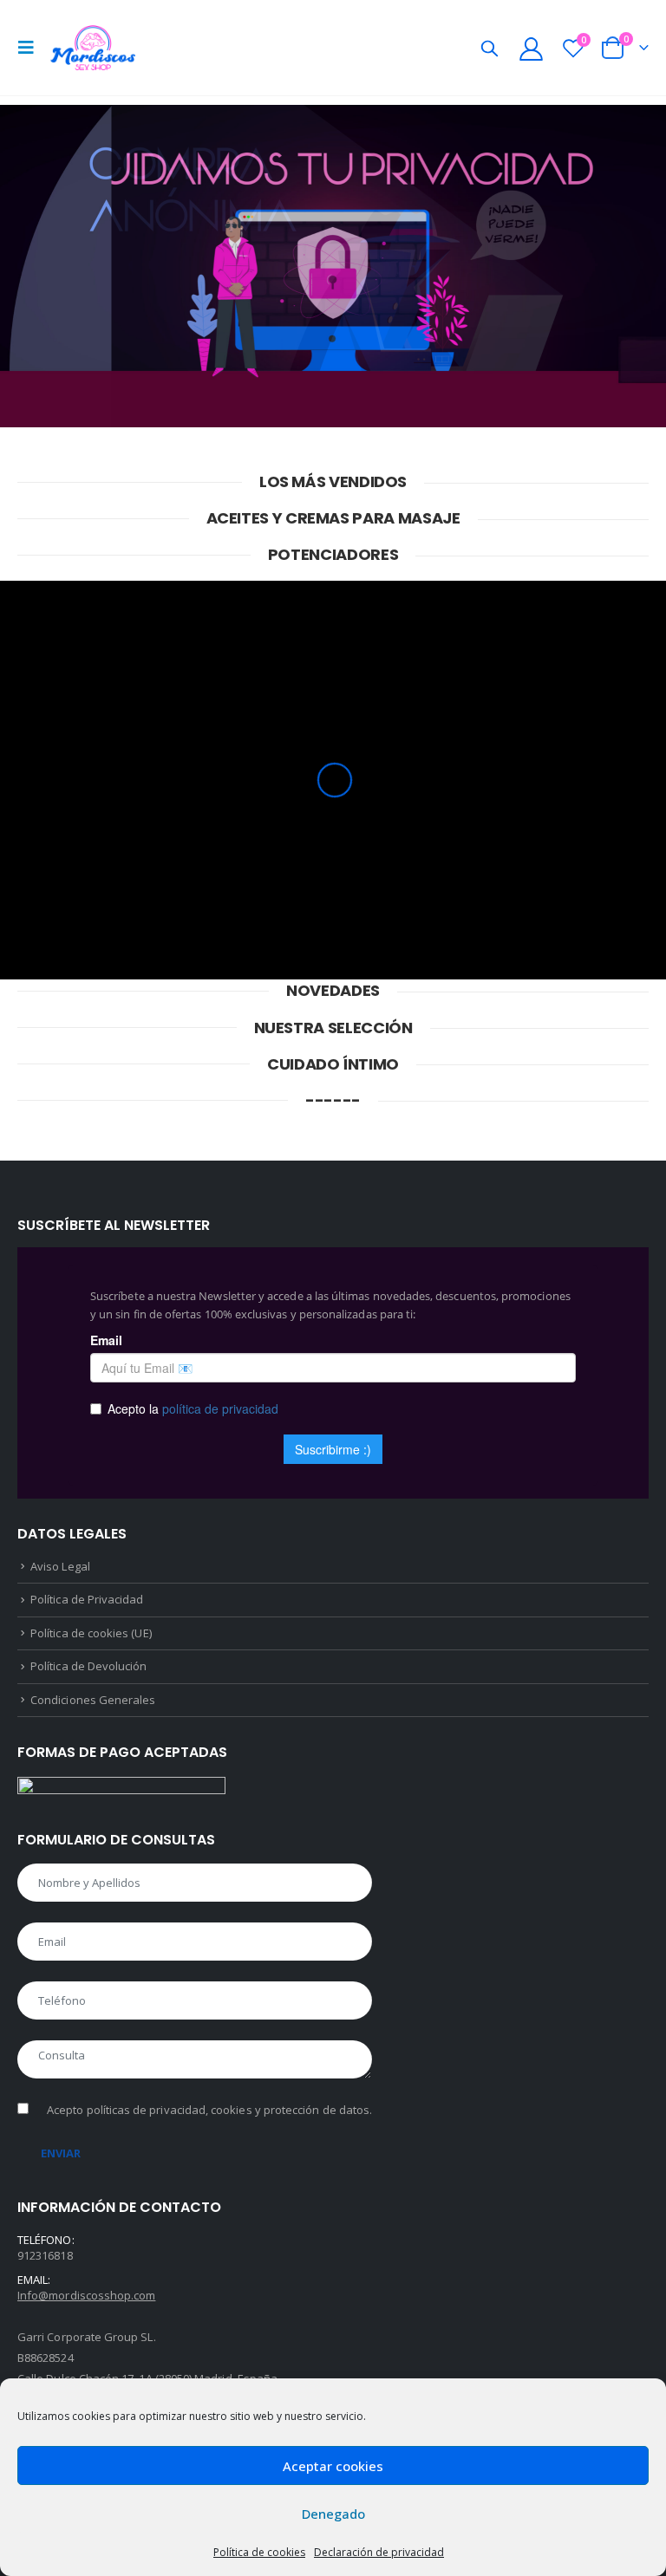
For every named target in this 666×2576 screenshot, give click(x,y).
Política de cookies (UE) (91, 1633)
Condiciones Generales (93, 1700)
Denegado (333, 2514)
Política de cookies (259, 2552)
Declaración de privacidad (379, 2552)
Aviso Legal (60, 1566)
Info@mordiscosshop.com (86, 2295)
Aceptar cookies (333, 2466)
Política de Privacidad (87, 1599)
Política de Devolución (88, 1666)
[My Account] (531, 48)
